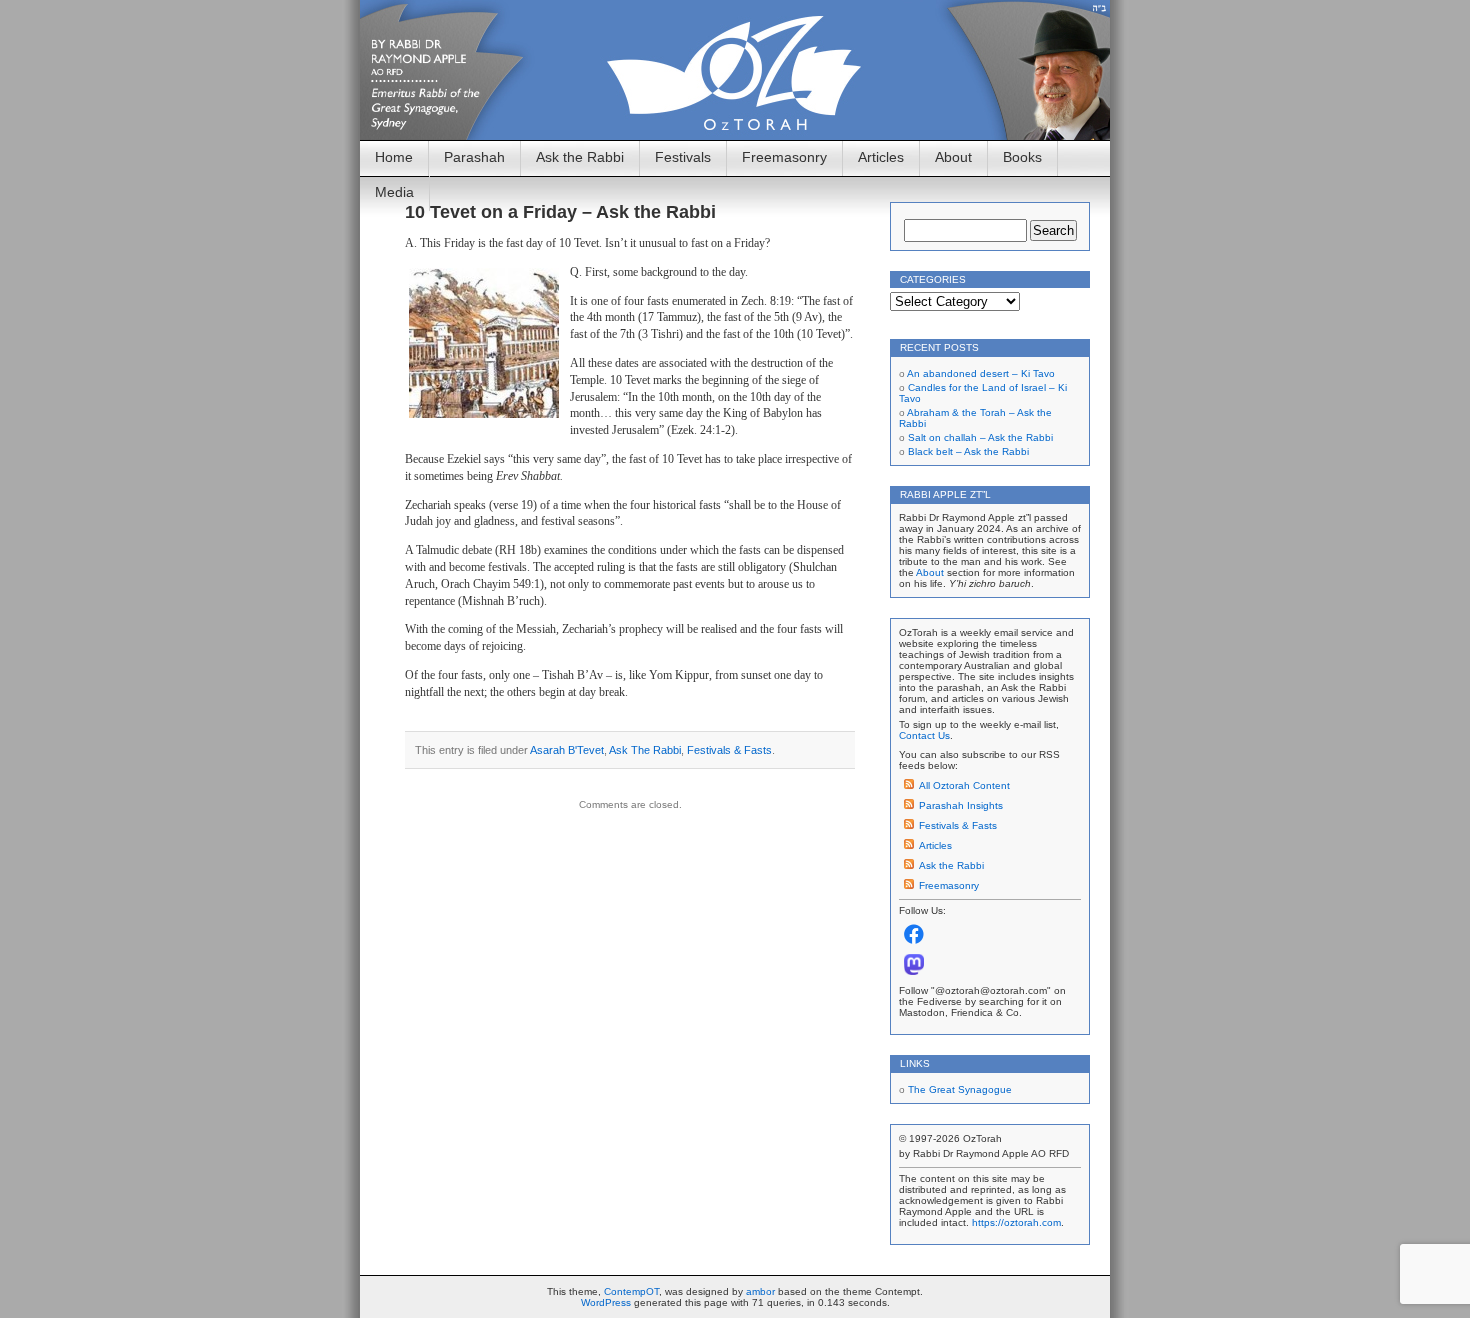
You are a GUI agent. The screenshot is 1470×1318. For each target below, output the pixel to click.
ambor (760, 1291)
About (953, 157)
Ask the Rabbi (580, 157)
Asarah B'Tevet (567, 750)
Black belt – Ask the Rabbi (968, 451)
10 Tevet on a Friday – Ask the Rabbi (560, 212)
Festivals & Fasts (729, 750)
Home (394, 157)
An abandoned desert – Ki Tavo (981, 373)
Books (1022, 157)
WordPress (606, 1302)
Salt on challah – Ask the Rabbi (980, 437)
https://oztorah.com (1016, 1222)
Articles (881, 157)
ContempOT (631, 1291)
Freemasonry (784, 157)
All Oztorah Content (964, 785)
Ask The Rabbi (645, 750)
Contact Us (924, 735)
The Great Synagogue (960, 1089)
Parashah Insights (961, 805)
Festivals (683, 157)
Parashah (474, 157)
